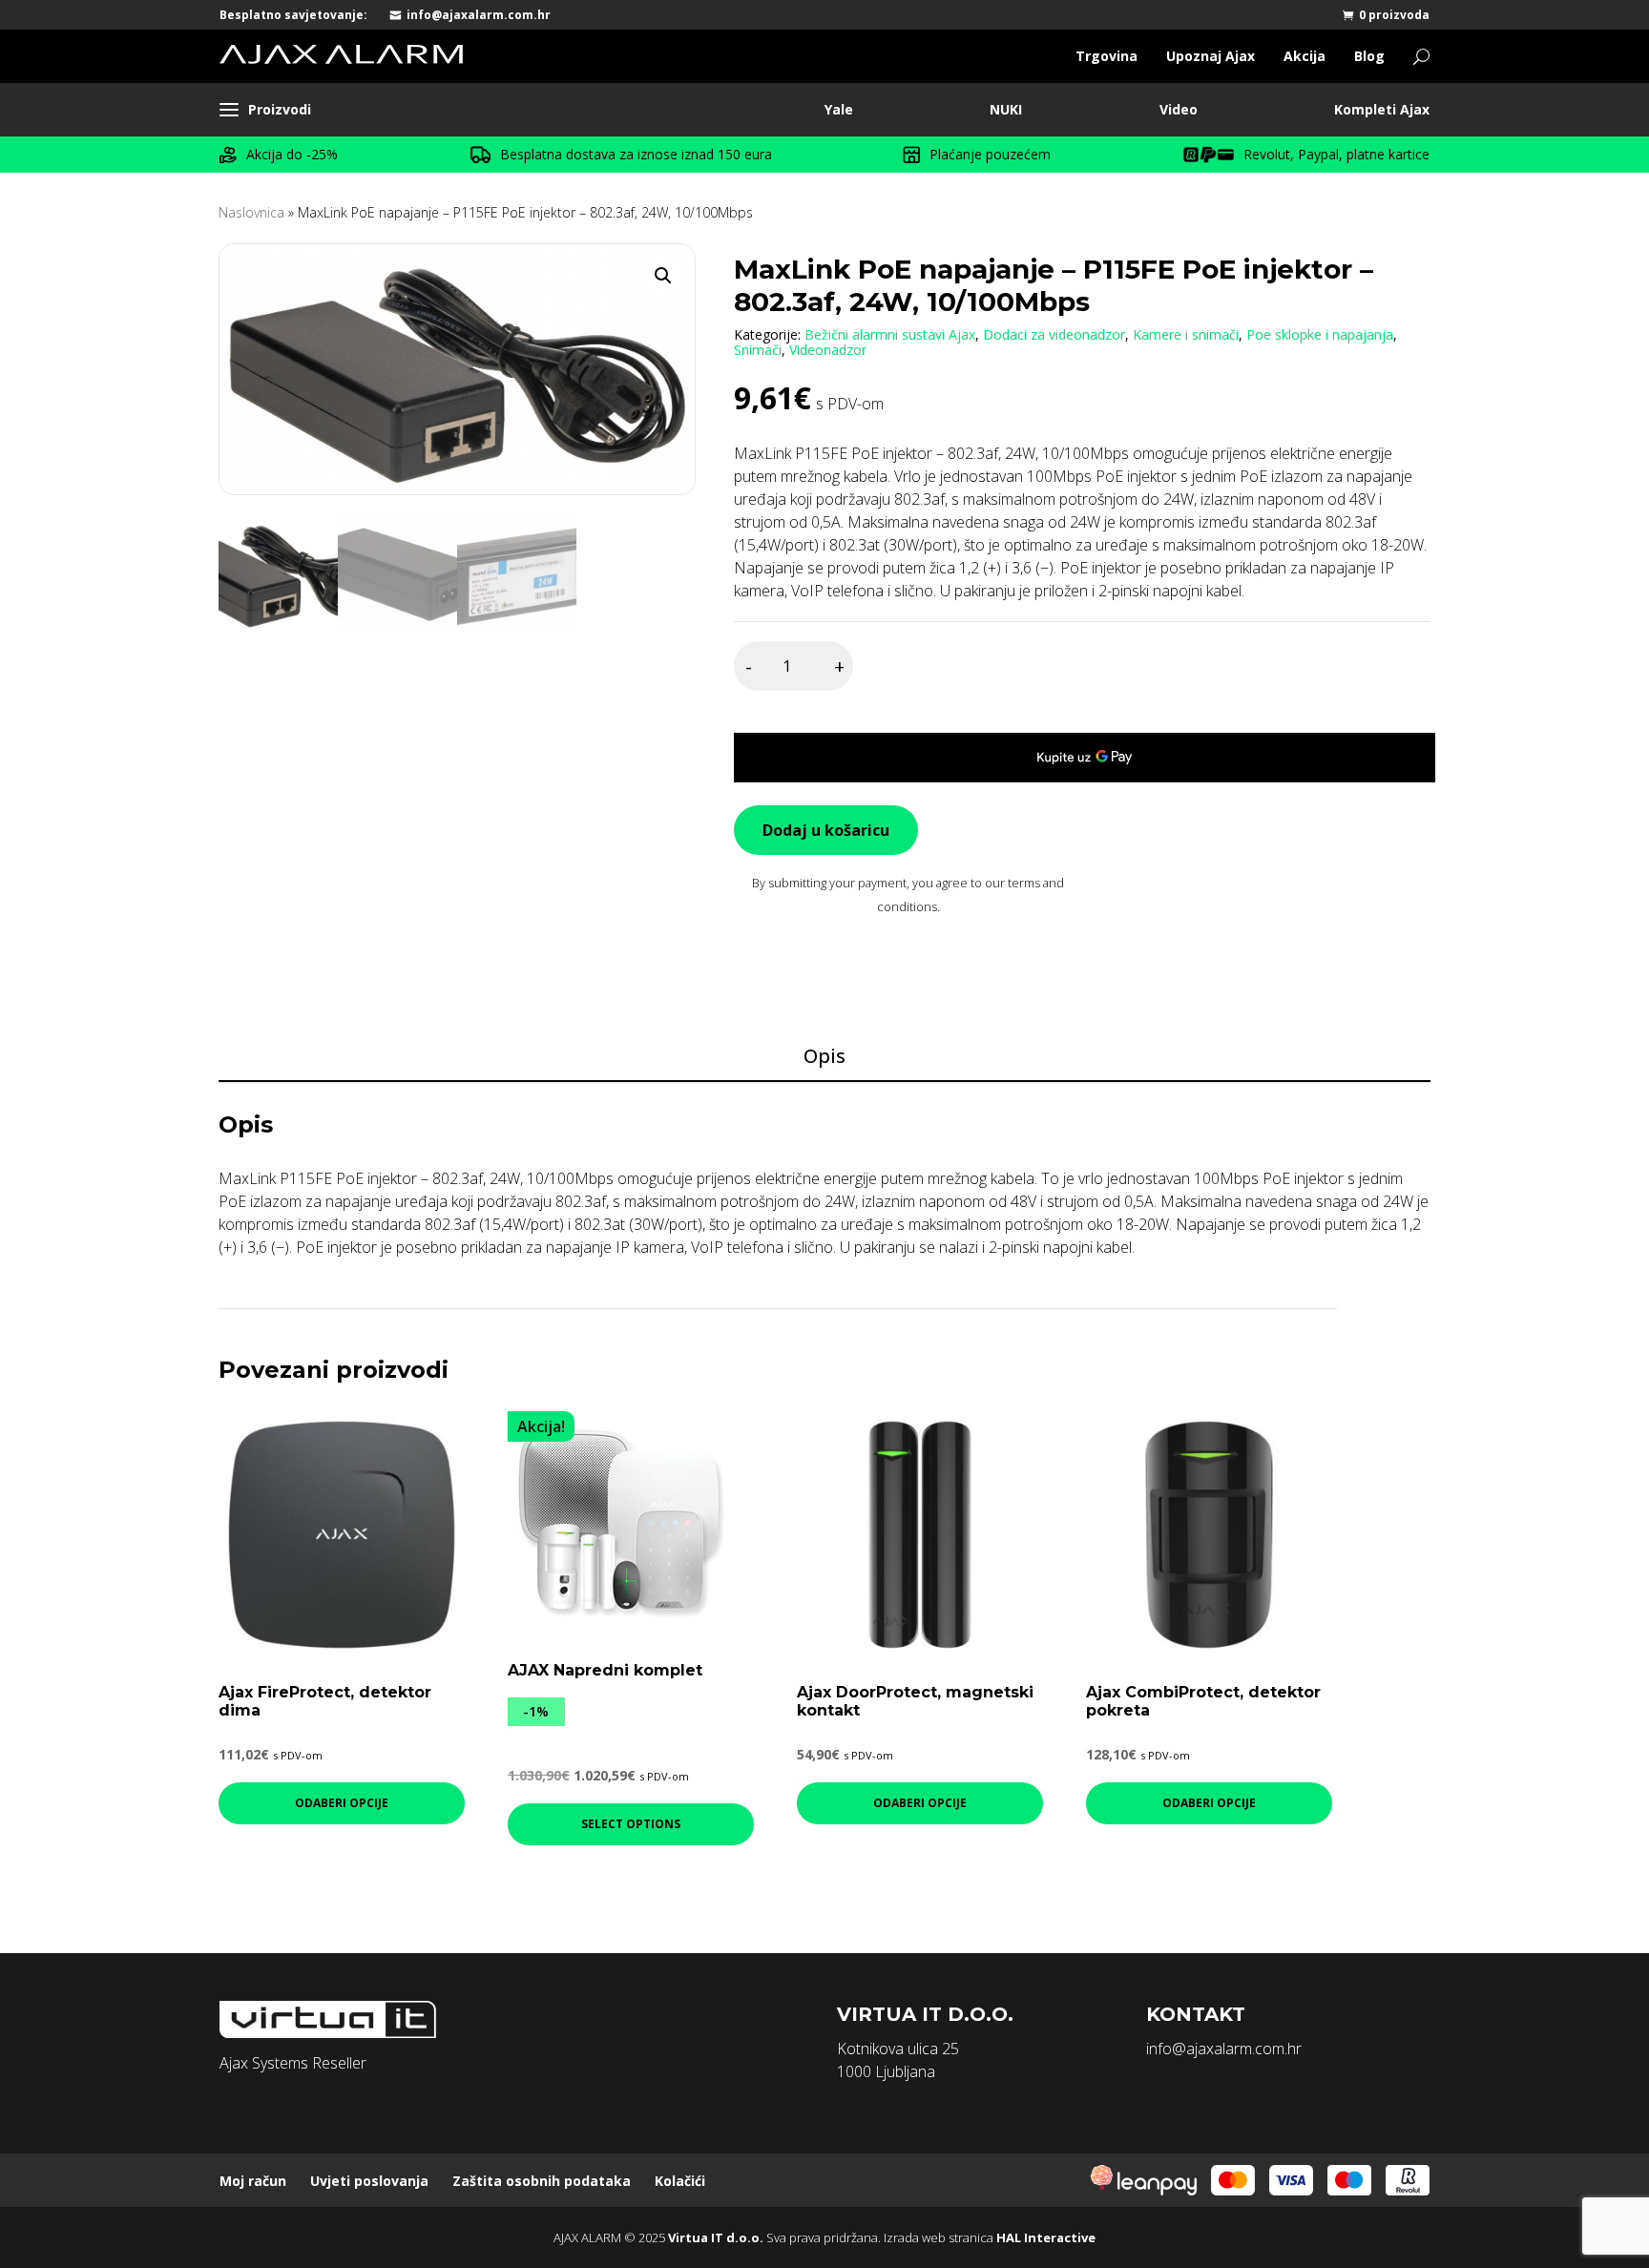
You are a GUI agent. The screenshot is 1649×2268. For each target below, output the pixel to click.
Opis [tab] (824, 1056)
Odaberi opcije (342, 1803)
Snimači (758, 350)
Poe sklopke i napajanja (1320, 334)
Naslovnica (251, 212)
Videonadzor (828, 350)
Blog (1369, 56)
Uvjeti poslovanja (369, 2181)
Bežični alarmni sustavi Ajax (890, 334)
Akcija (1305, 56)
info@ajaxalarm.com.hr (479, 15)
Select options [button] (631, 1824)
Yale (839, 109)
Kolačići (680, 2181)
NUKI (1006, 109)
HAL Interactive (1046, 2237)
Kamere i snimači (1186, 334)
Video (1179, 109)
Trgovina (1106, 56)
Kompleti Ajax (1382, 109)
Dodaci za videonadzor (1054, 334)
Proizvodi (280, 109)
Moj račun (253, 2181)
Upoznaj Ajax (1211, 56)
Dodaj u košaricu (826, 830)
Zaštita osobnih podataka (542, 2181)
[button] (663, 276)
